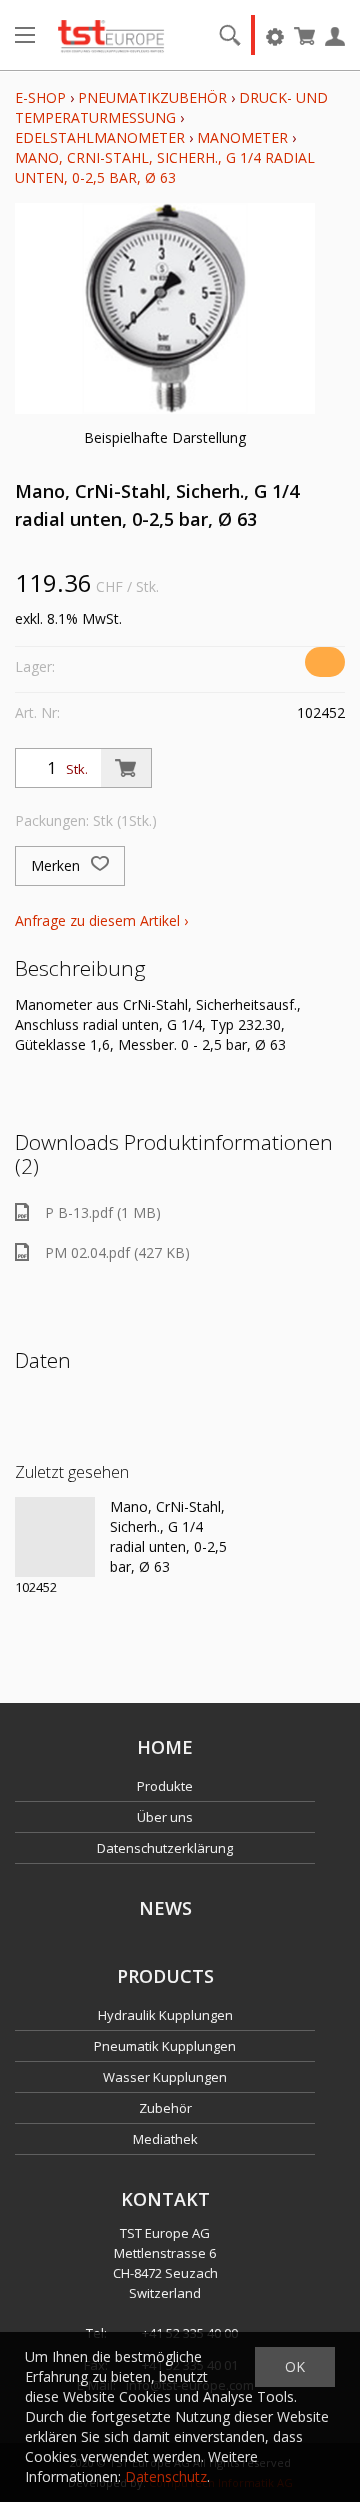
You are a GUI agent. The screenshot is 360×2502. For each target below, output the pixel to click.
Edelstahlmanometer (100, 137)
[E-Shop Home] (111, 35)
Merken (57, 865)
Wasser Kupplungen (165, 2077)
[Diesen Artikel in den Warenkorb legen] (126, 768)
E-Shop (40, 97)
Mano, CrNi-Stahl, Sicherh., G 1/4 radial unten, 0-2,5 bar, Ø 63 (165, 167)
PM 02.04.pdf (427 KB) (117, 1252)
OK (295, 2366)
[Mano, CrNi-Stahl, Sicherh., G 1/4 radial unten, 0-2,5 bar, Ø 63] (55, 1537)
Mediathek (165, 2139)
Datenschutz (166, 2476)
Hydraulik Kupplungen (165, 2015)
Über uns (165, 1817)
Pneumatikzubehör (154, 97)
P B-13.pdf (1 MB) (103, 1212)
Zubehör (165, 2108)
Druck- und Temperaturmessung (171, 107)
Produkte (165, 1786)
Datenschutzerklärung (165, 1848)
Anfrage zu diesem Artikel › (101, 920)
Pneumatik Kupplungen (165, 2046)
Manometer (242, 137)
